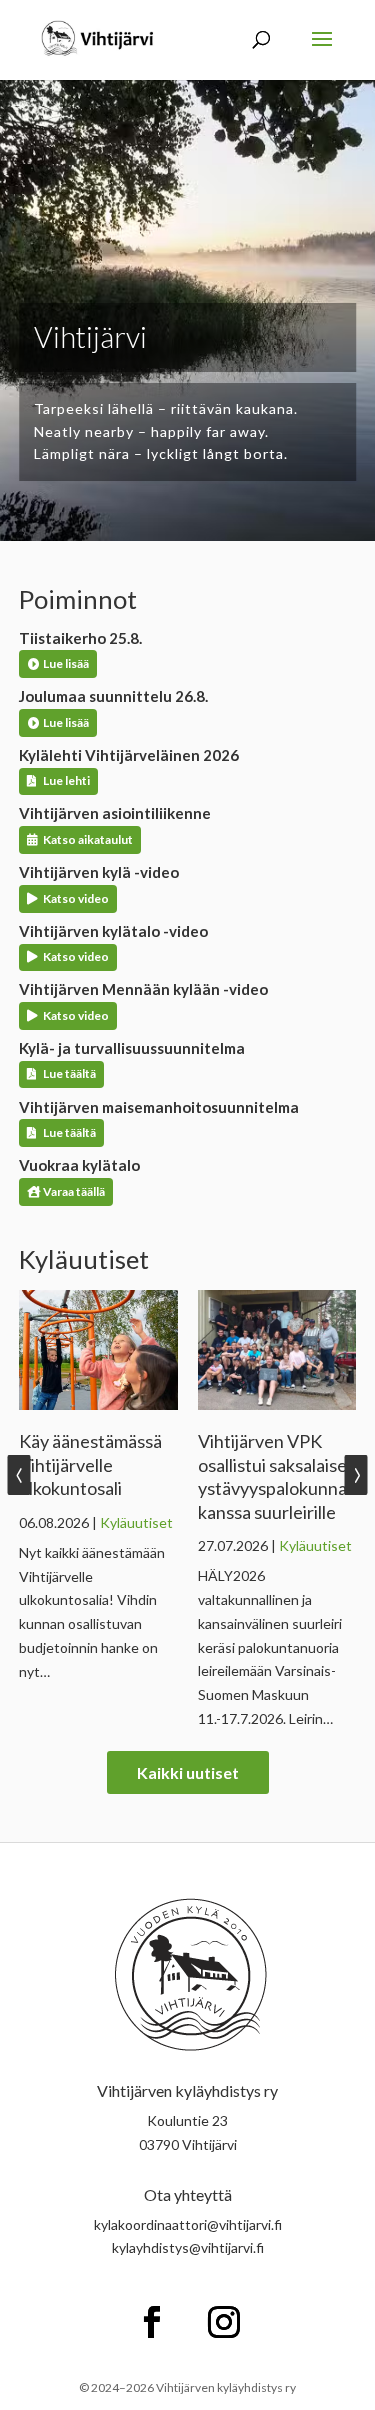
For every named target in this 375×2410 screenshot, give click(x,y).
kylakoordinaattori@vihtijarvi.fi (188, 2224)
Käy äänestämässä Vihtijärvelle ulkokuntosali (90, 1464)
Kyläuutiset (136, 1522)
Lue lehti (66, 780)
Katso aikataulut (88, 839)
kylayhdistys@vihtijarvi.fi (188, 2247)
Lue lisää (66, 663)
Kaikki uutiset (188, 1772)
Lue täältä (69, 1073)
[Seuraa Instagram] (224, 2322)
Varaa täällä (74, 1191)
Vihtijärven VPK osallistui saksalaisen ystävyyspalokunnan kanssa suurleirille (277, 1476)
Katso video (76, 898)
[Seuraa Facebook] (152, 2322)
